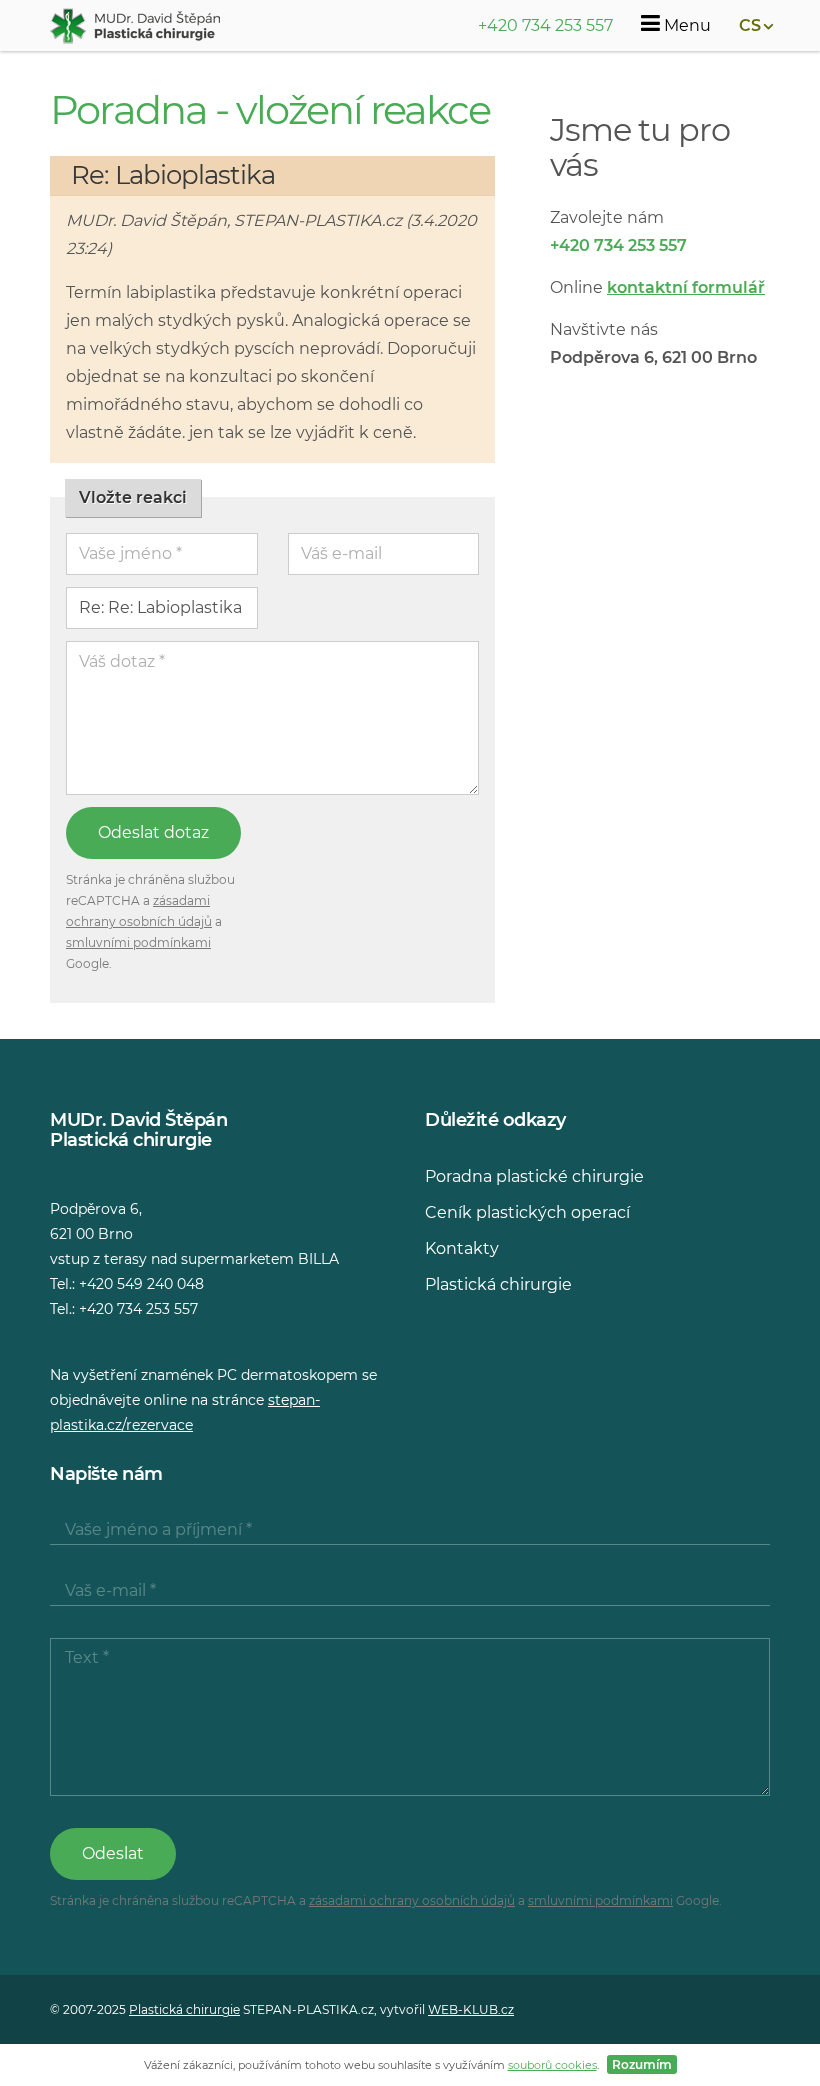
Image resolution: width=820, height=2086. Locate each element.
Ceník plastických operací (527, 1212)
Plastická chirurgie (498, 1284)
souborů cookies (552, 2065)
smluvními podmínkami (138, 942)
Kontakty (462, 1248)
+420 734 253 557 (545, 25)
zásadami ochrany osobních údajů (412, 1900)
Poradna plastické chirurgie (534, 1176)
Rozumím (642, 2064)
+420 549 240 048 (141, 1284)
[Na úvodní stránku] (135, 26)
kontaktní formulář (686, 287)
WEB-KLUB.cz (471, 2009)
